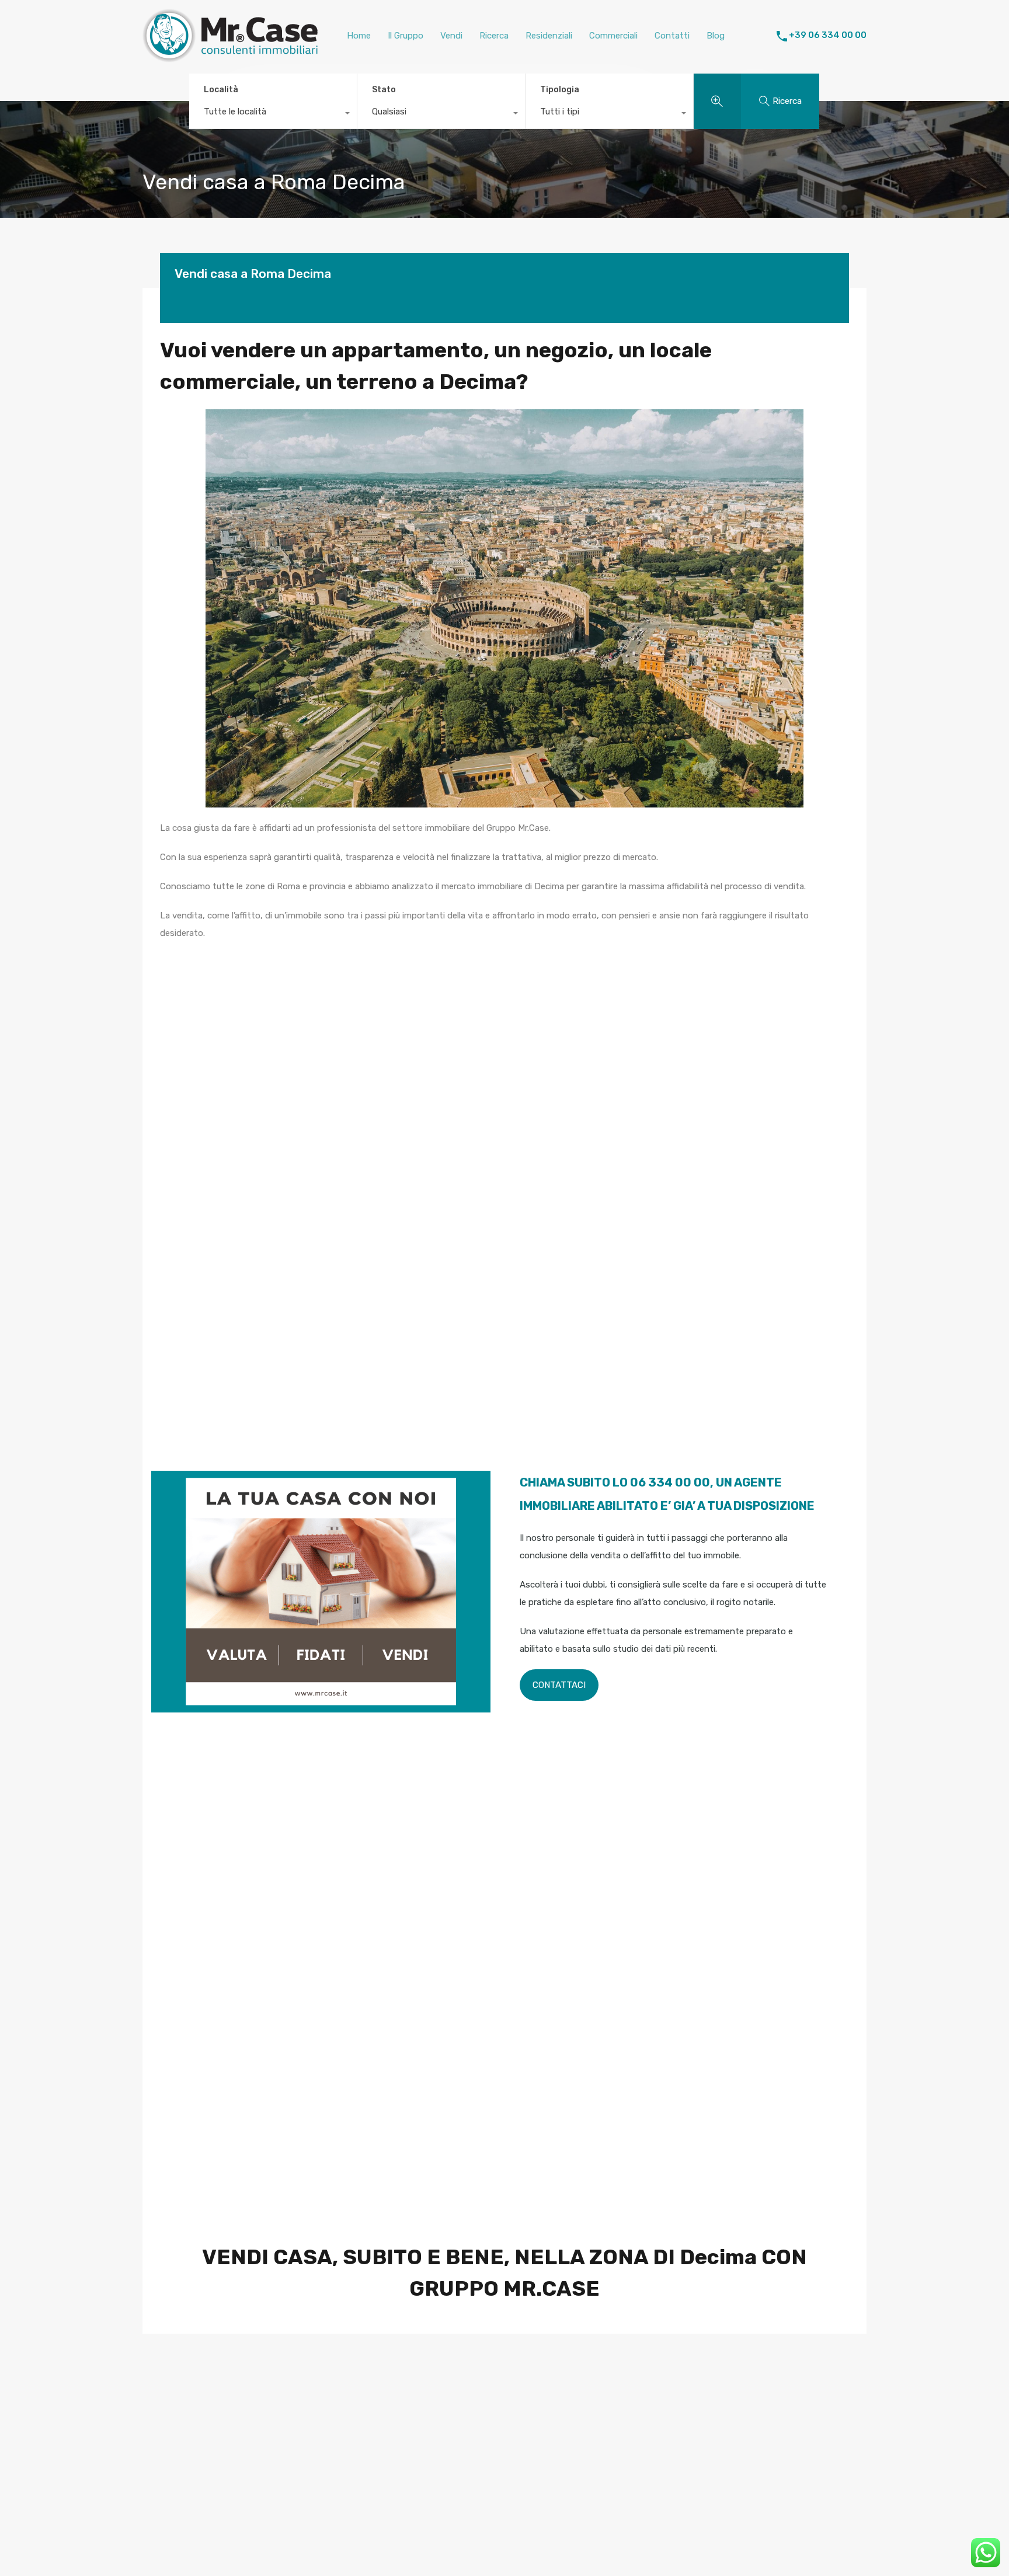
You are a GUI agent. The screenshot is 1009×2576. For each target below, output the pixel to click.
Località (221, 90)
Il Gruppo (406, 36)
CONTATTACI (559, 1685)
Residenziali (549, 36)
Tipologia (560, 90)
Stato (384, 90)
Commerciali (613, 36)
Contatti (672, 36)
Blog (716, 36)
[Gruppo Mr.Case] (230, 57)
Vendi (451, 36)
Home (359, 36)
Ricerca (494, 36)
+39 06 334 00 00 (828, 35)
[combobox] (273, 114)
